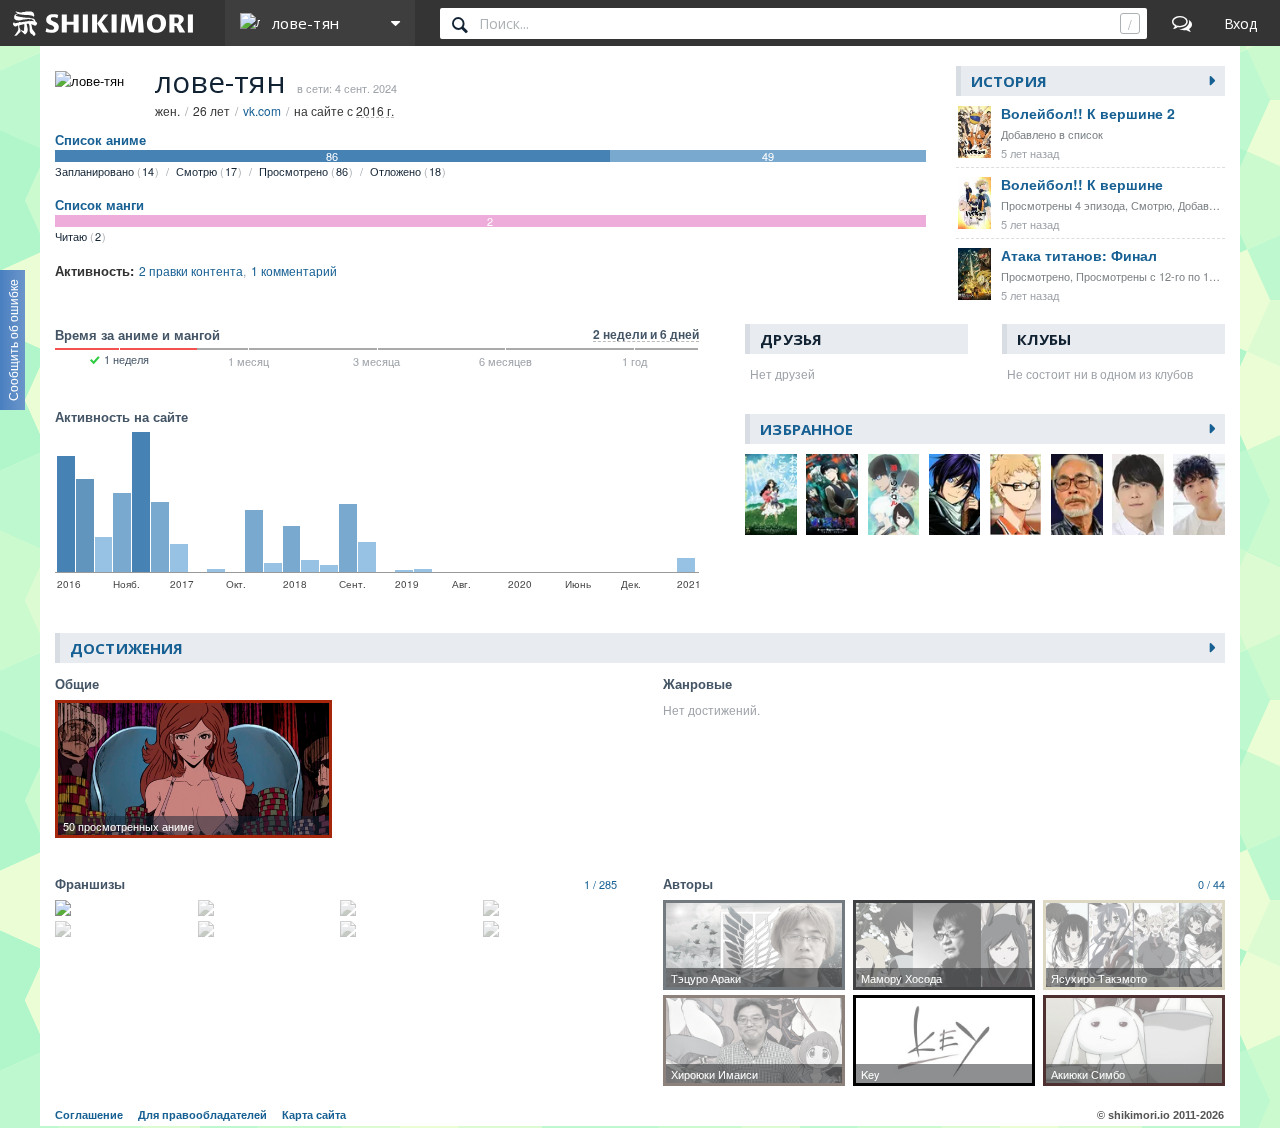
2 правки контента (191, 270)
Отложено (405, 171)
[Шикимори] (104, 23)
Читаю (78, 236)
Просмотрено (303, 171)
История (1009, 81)
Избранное (806, 429)
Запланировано (104, 171)
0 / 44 (1211, 884)
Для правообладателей (202, 1115)
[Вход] (1240, 23)
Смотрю (206, 171)
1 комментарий (294, 270)
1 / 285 (600, 884)
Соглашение (89, 1115)
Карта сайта (314, 1115)
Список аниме (100, 140)
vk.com (262, 110)
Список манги (99, 205)
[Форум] (1182, 23)
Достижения (126, 648)
